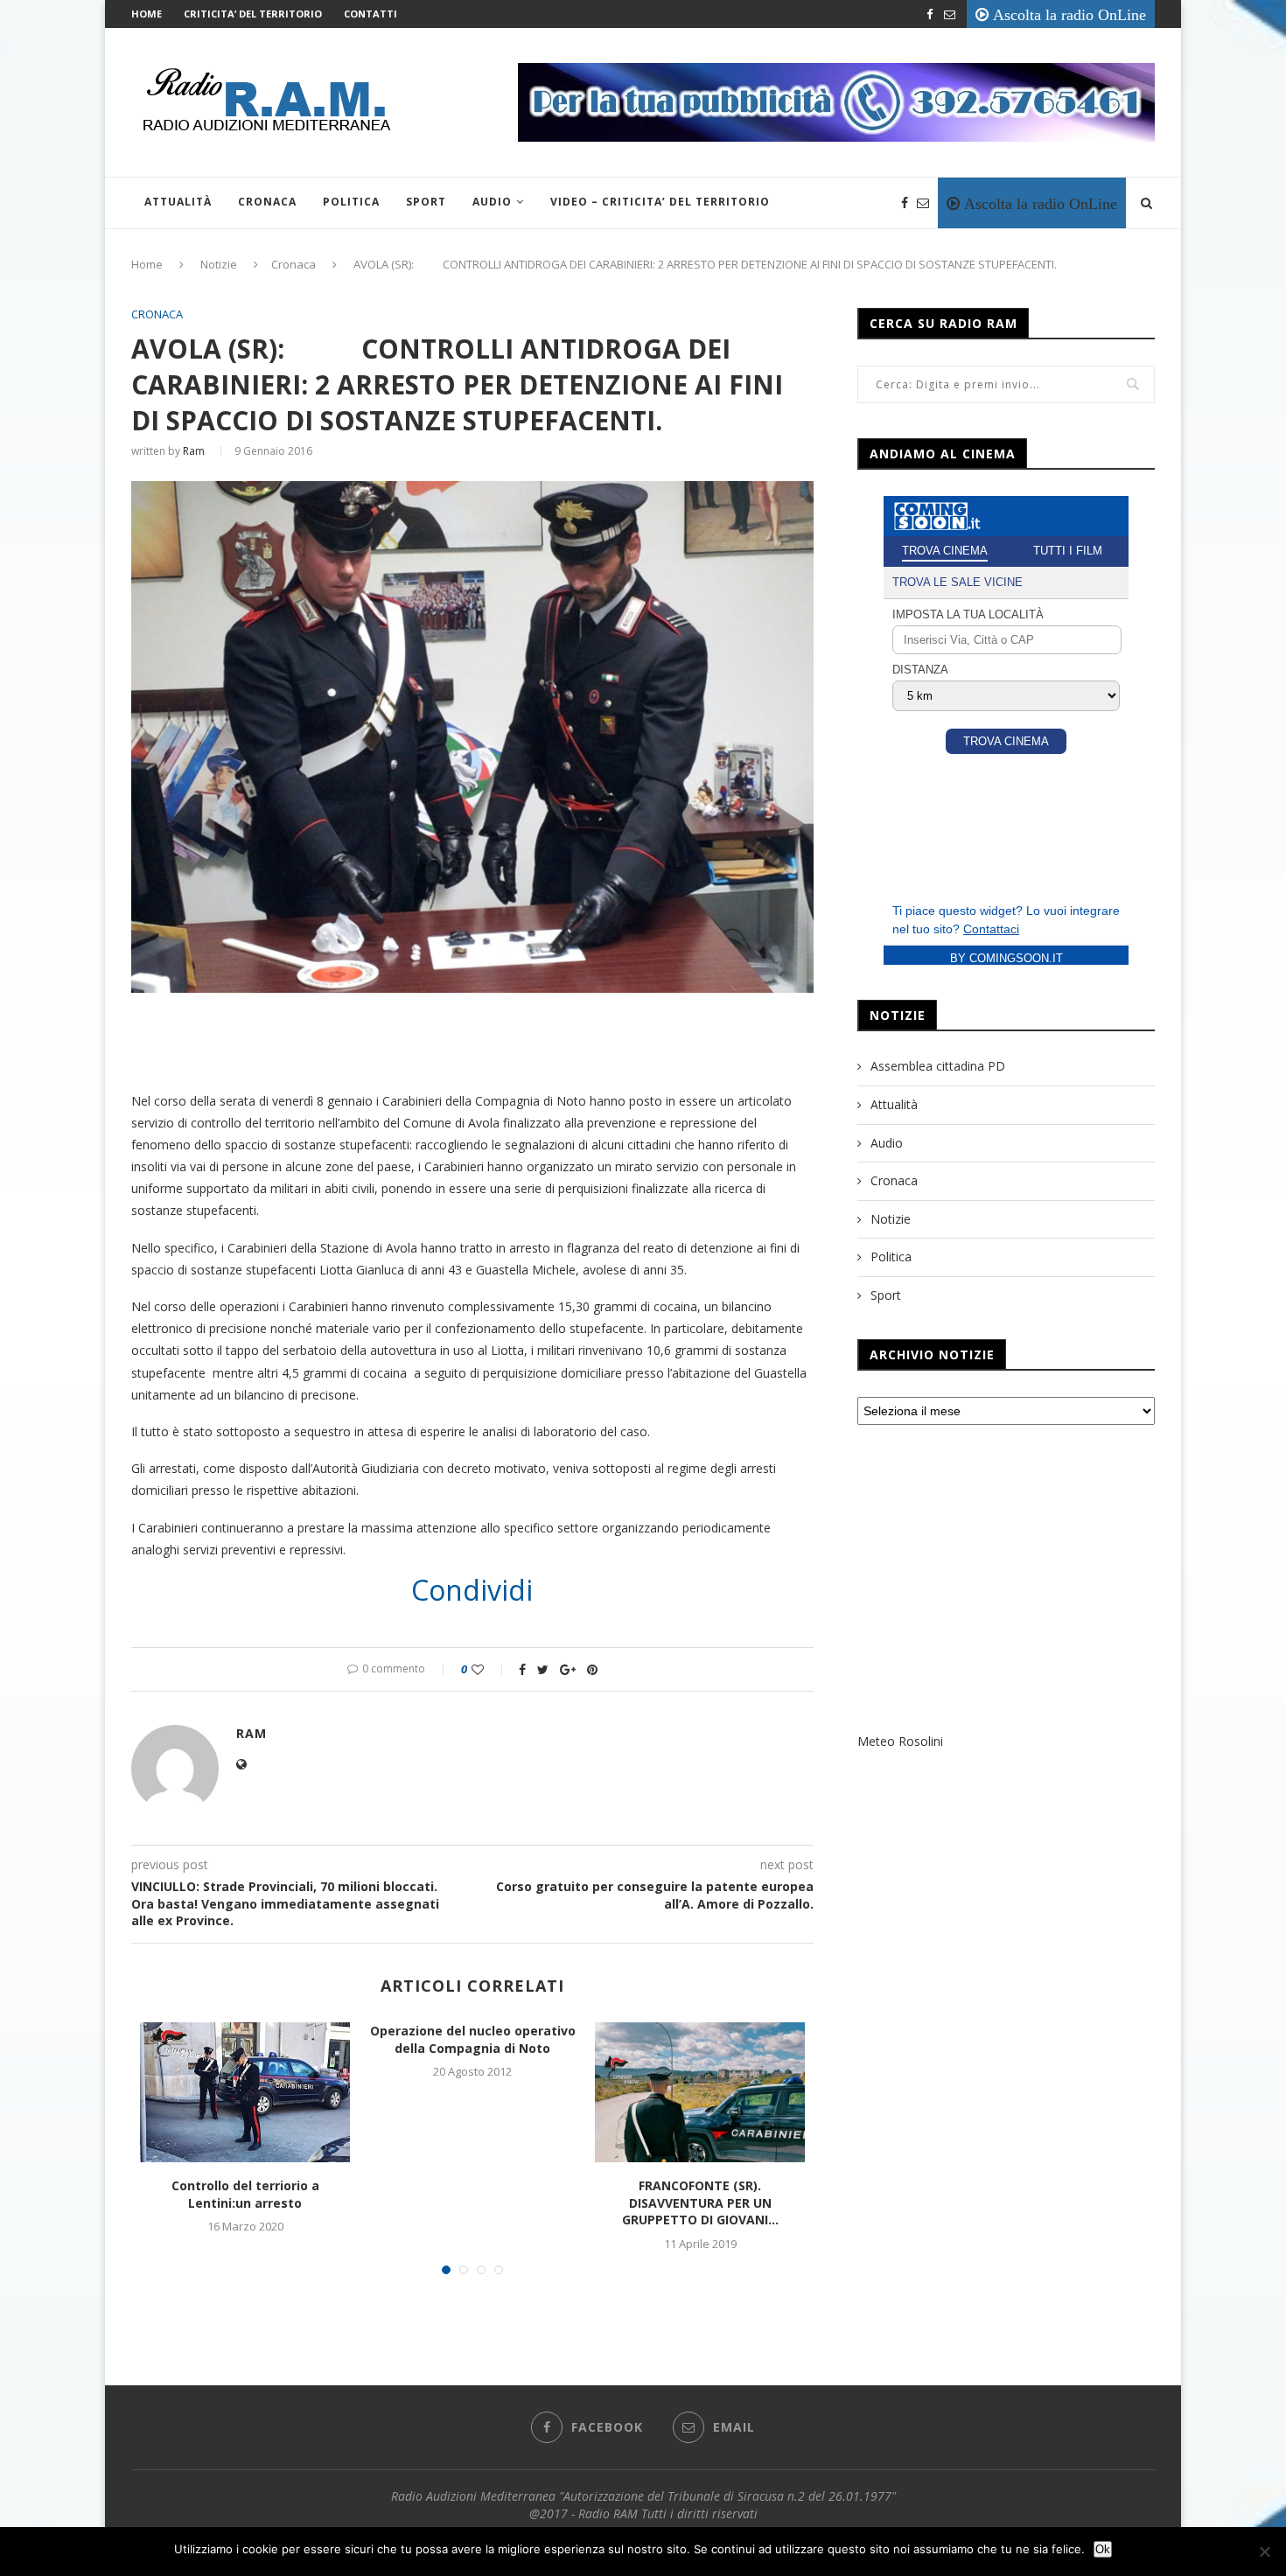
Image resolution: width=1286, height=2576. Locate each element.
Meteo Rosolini (900, 1741)
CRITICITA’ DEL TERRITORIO (253, 14)
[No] (1264, 2552)
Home (147, 14)
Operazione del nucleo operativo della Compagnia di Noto (473, 2039)
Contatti (370, 14)
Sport (426, 202)
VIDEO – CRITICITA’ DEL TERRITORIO (660, 202)
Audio (492, 202)
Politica (351, 202)
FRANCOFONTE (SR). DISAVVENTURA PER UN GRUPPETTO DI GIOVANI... (700, 2203)
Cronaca (267, 202)
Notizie (219, 264)
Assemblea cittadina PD (938, 1066)
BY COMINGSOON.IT (1006, 958)
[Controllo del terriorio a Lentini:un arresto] (245, 2092)
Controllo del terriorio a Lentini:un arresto (245, 2194)
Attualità (178, 202)
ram (194, 451)
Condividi (472, 1590)
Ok (1103, 2549)
